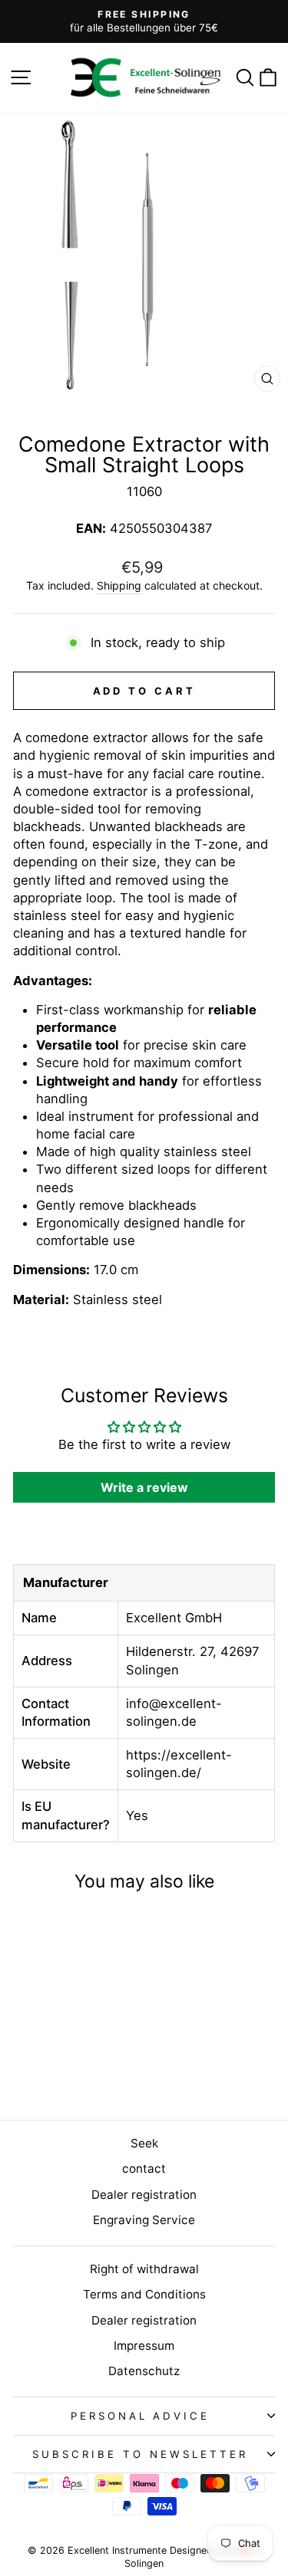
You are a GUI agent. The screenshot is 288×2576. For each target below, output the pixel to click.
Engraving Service (144, 2220)
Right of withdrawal (144, 2269)
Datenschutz (144, 2371)
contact (144, 2169)
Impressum (144, 2346)
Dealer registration (144, 2195)
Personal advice (141, 2416)
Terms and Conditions (144, 2294)
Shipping (119, 585)
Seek (144, 2143)
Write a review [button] (144, 1487)
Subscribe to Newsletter (140, 2454)
